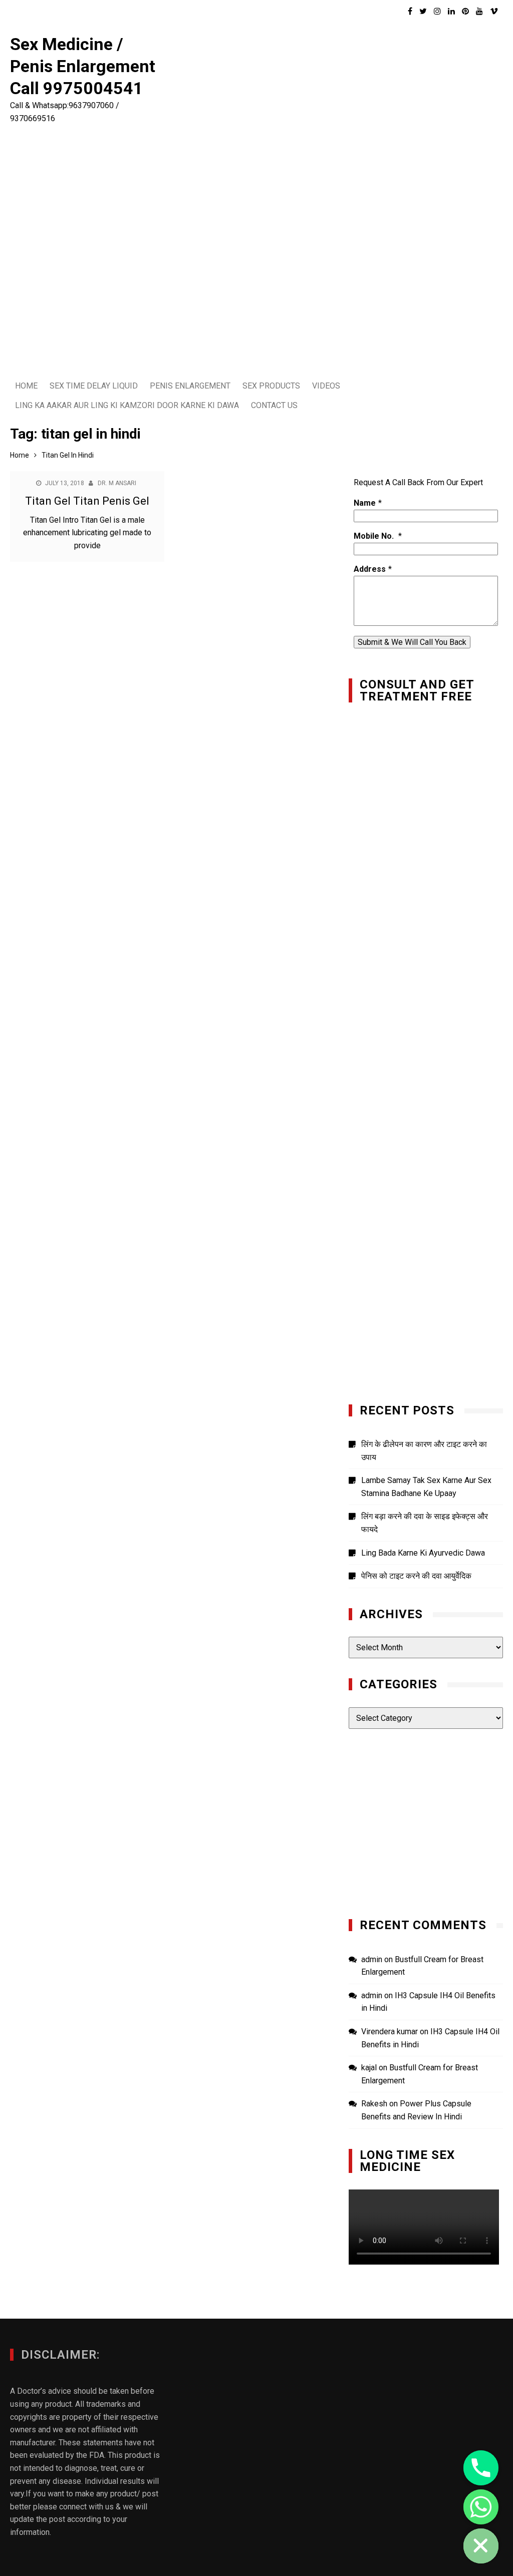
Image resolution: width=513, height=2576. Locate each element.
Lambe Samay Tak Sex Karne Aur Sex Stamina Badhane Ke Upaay (426, 1487)
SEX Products (271, 386)
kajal (369, 2068)
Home (26, 386)
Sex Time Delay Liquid (94, 386)
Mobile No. (375, 536)
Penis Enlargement (190, 386)
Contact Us (274, 405)
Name (365, 503)
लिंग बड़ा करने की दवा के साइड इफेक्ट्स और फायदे (425, 1523)
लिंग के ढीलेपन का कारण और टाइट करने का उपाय (424, 1451)
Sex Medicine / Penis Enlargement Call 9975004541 (83, 66)
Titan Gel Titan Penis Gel (87, 501)
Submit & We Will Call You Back (412, 642)
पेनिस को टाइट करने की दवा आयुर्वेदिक (416, 1576)
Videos (326, 386)
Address (370, 569)
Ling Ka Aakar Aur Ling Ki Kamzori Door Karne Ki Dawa (127, 405)
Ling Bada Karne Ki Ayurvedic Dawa (423, 1553)
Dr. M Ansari (117, 483)
